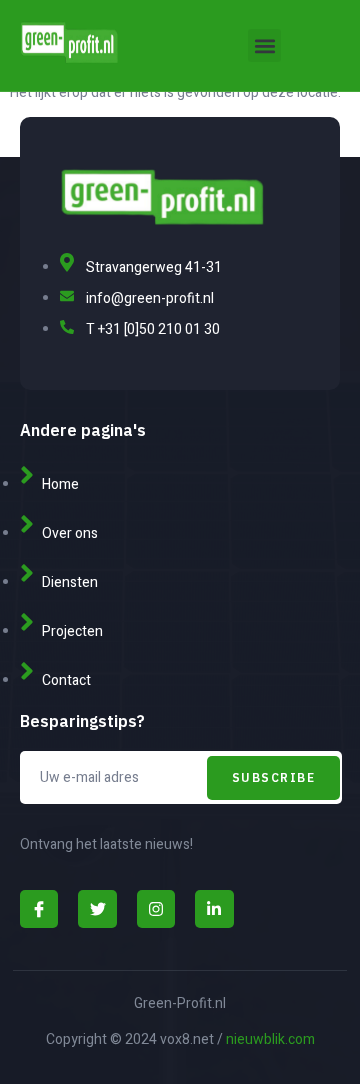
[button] (264, 45)
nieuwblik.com (270, 1039)
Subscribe (274, 777)
